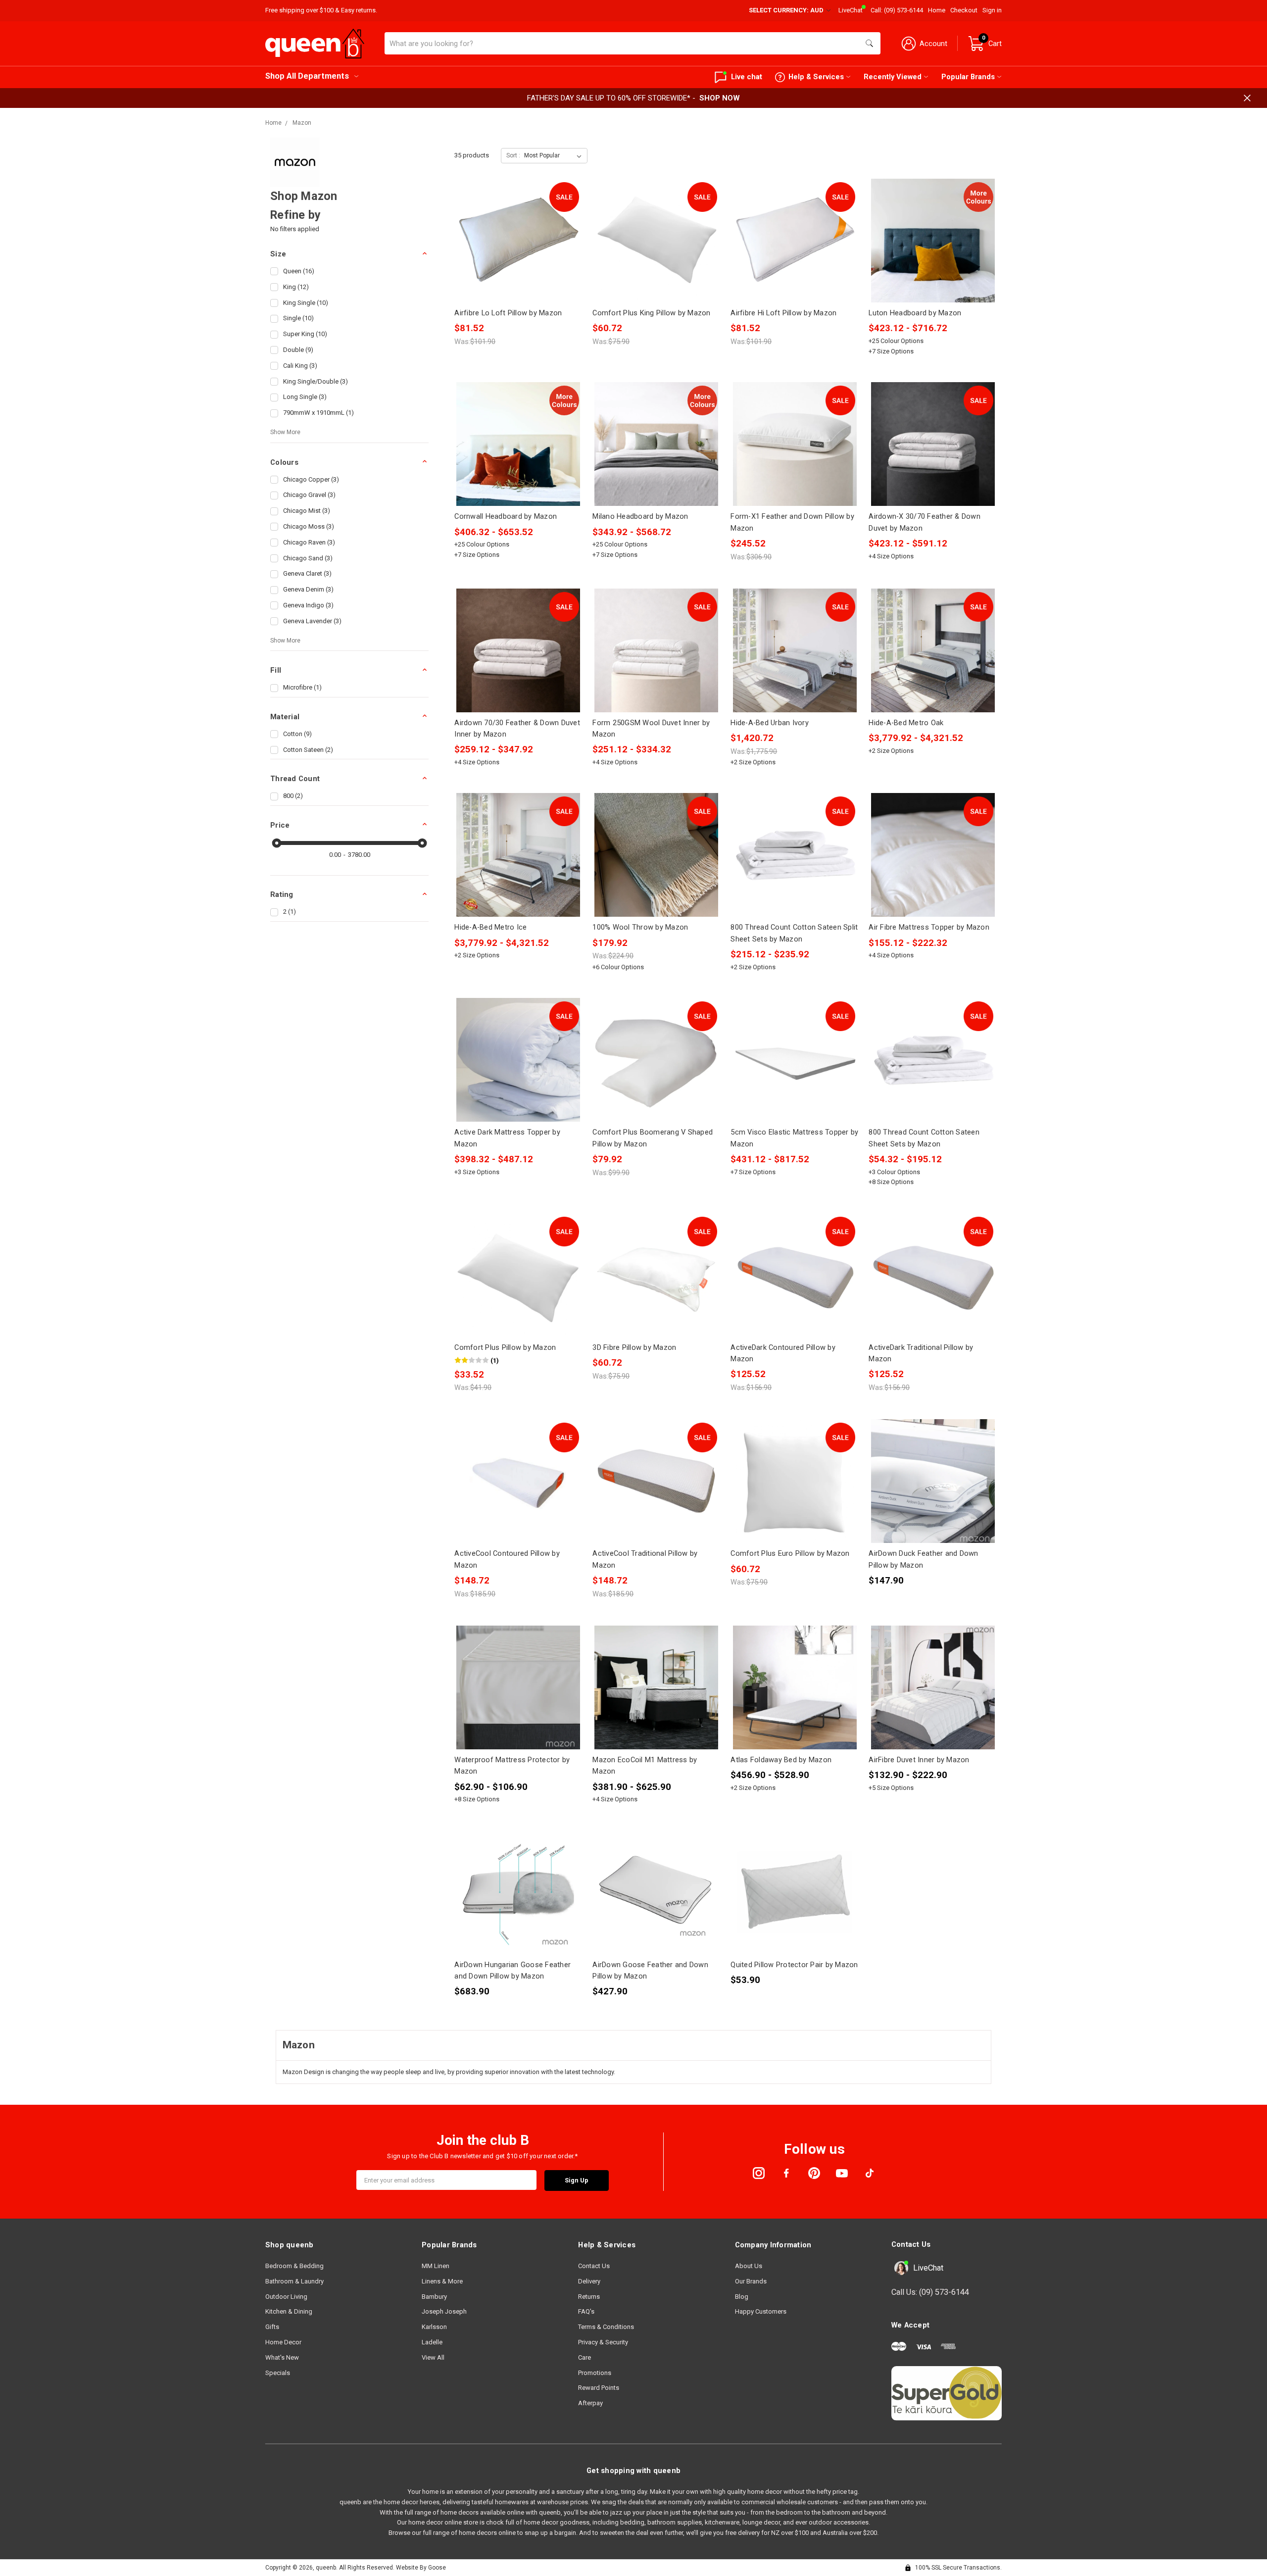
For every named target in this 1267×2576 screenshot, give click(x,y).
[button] (349, 254)
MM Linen (436, 2266)
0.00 (335, 855)
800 (293, 796)
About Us (749, 2266)
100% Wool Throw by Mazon (640, 927)
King (296, 287)
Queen (299, 271)
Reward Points (599, 2388)
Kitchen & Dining (289, 2311)
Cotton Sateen (308, 750)
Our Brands (751, 2281)
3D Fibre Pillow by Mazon (634, 1347)
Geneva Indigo (308, 605)
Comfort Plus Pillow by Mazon (505, 1347)
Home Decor (283, 2342)
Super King (305, 334)
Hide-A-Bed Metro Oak (906, 723)
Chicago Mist (307, 511)
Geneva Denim (308, 589)
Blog (742, 2297)
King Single (306, 303)
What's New (282, 2357)
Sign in (992, 10)
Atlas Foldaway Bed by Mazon (781, 1760)
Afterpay (590, 2403)
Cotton (297, 734)
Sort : (513, 155)
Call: (897, 10)
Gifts (272, 2327)
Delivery (589, 2281)
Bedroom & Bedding (294, 2266)
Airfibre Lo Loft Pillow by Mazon (508, 313)
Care (585, 2357)
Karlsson (434, 2327)
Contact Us (594, 2266)
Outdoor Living (286, 2297)
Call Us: (930, 2292)
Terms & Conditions (606, 2327)
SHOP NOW (720, 98)
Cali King (300, 366)
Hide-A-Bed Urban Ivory (770, 723)
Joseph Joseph (444, 2311)
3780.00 (359, 855)
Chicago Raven (309, 542)
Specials (278, 2373)
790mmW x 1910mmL (318, 413)
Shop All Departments (307, 76)
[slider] (277, 843)
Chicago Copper (311, 479)
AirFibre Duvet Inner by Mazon (919, 1760)
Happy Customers (761, 2311)
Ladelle (432, 2342)
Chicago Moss (309, 526)
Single (298, 318)
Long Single (305, 397)
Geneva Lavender (312, 621)
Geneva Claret (307, 573)
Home (937, 10)
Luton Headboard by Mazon (915, 313)
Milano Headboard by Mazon (640, 516)
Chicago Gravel (309, 495)
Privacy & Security (603, 2342)
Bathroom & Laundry (294, 2281)
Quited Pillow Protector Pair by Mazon (794, 1965)
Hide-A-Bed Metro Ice (490, 927)
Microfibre (302, 687)
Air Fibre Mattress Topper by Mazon (929, 927)
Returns (589, 2297)
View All (433, 2357)
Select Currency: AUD (787, 10)
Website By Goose (421, 2568)
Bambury (434, 2297)
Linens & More (442, 2281)
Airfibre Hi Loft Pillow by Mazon (783, 313)
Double (298, 350)
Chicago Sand (308, 558)
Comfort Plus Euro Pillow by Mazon (790, 1553)
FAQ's (586, 2311)
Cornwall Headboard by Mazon (506, 516)
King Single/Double (316, 381)
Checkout (964, 10)
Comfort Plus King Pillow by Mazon (651, 313)
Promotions (595, 2373)
